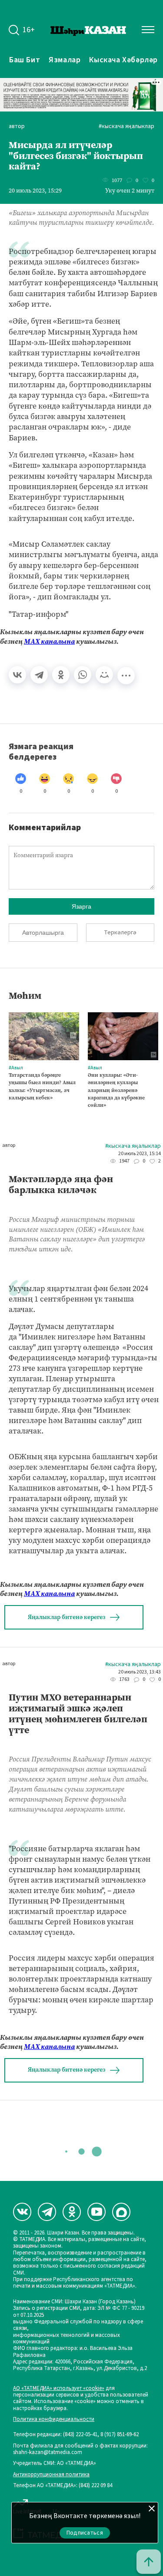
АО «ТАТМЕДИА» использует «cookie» (59, 2388)
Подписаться (85, 2533)
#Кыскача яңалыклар (126, 127)
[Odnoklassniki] (72, 2212)
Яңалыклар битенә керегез (67, 1617)
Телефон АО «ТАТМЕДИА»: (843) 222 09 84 (63, 2486)
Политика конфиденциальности (54, 2419)
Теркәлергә (120, 933)
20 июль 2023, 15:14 (140, 1154)
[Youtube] (96, 2212)
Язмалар (65, 60)
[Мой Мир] (104, 675)
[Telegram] (39, 675)
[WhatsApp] (83, 675)
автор (17, 127)
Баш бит (25, 60)
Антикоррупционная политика (51, 2475)
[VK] (22, 2212)
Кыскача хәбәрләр (123, 60)
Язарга (81, 906)
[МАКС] (121, 2212)
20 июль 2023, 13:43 (140, 1672)
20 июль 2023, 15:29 (35, 191)
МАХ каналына (49, 641)
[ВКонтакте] (17, 675)
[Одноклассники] (61, 675)
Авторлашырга (43, 933)
